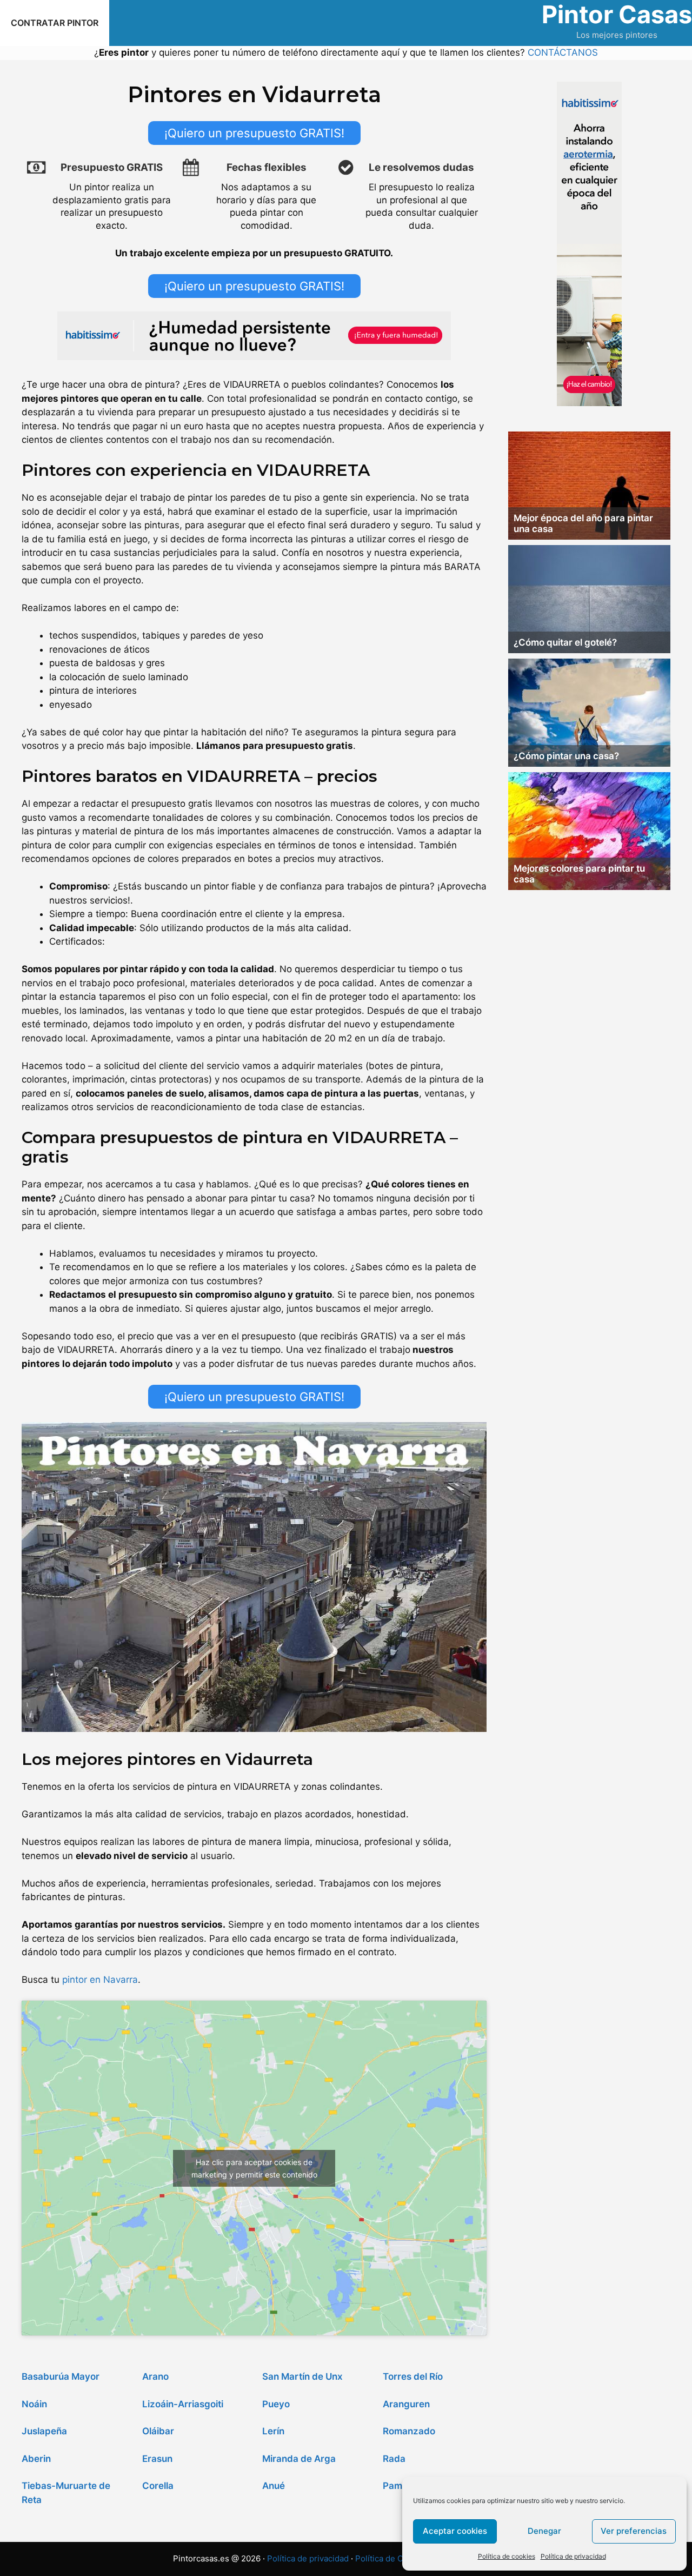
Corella (158, 2486)
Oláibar (158, 2431)
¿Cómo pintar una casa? (566, 756)
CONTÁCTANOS (563, 52)
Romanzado (409, 2431)
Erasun (157, 2459)
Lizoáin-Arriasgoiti (183, 2404)
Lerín (273, 2431)
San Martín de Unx (302, 2376)
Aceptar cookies (455, 2531)
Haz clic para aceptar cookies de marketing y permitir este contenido (254, 2168)
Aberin (36, 2459)
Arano (155, 2376)
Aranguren (406, 2404)
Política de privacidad (573, 2556)
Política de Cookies (392, 2558)
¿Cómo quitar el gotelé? (565, 642)
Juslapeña (44, 2431)
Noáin (34, 2404)
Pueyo (276, 2404)
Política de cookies (507, 2556)
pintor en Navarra (100, 1980)
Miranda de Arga (299, 2459)
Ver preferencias (634, 2531)
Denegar (544, 2531)
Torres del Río (413, 2376)
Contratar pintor (55, 23)
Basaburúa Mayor (61, 2376)
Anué (274, 2486)
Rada (394, 2459)
